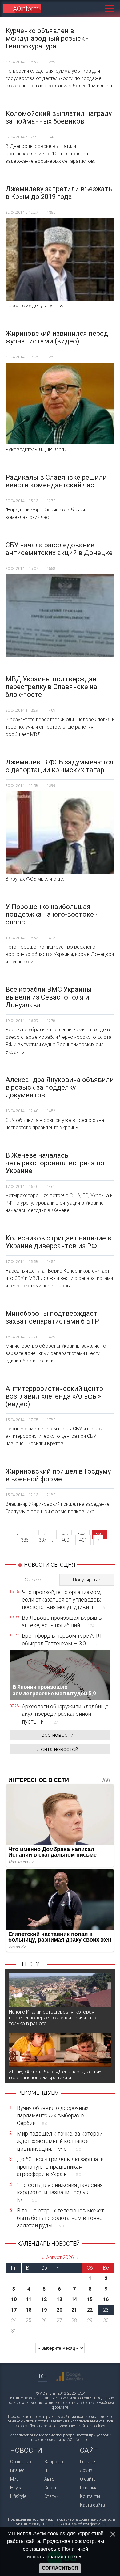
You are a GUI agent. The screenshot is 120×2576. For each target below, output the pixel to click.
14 (74, 2299)
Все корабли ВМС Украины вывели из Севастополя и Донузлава (49, 997)
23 (106, 2310)
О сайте (88, 2479)
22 (90, 2310)
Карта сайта (92, 2505)
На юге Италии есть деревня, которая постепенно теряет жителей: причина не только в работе (53, 2018)
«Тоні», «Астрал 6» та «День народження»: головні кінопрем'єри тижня (56, 2075)
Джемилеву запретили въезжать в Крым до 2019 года (59, 193)
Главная (88, 2462)
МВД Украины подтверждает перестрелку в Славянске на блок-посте (53, 687)
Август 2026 (60, 2257)
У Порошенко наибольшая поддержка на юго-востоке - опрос (52, 914)
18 (29, 2310)
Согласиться (60, 2568)
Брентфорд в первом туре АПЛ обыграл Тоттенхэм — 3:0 (62, 1639)
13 (59, 2299)
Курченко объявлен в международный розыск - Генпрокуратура (47, 38)
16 (106, 2299)
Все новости (57, 1735)
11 (29, 2299)
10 (14, 2299)
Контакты (90, 2496)
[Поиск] (95, 8)
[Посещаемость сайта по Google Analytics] (70, 2377)
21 (74, 2310)
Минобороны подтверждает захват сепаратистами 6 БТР (52, 1317)
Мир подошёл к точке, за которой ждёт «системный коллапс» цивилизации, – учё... (60, 2141)
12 (44, 2299)
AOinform (26, 9)
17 (14, 2310)
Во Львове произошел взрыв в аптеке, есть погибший (62, 1621)
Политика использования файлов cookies (67, 2426)
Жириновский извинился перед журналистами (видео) (57, 337)
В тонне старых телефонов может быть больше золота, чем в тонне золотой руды (60, 2218)
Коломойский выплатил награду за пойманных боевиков (59, 117)
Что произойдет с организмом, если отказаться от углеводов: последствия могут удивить (63, 1600)
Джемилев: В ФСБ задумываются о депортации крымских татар (60, 766)
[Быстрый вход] (83, 8)
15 (90, 2299)
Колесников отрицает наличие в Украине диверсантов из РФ (58, 1242)
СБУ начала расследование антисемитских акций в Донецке (59, 549)
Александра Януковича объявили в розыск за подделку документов (60, 1087)
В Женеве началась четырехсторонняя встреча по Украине (55, 1163)
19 (44, 2310)
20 (59, 2310)
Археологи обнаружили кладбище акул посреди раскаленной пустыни (65, 1714)
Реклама (89, 2488)
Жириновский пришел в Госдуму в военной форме (58, 1475)
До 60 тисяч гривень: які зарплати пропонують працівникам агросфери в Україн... (60, 2167)
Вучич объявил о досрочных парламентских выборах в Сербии (53, 2115)
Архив (86, 2470)
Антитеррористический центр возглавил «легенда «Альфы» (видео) (54, 1396)
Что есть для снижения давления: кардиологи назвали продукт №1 (60, 2192)
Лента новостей (58, 1749)
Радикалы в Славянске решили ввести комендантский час (56, 481)
